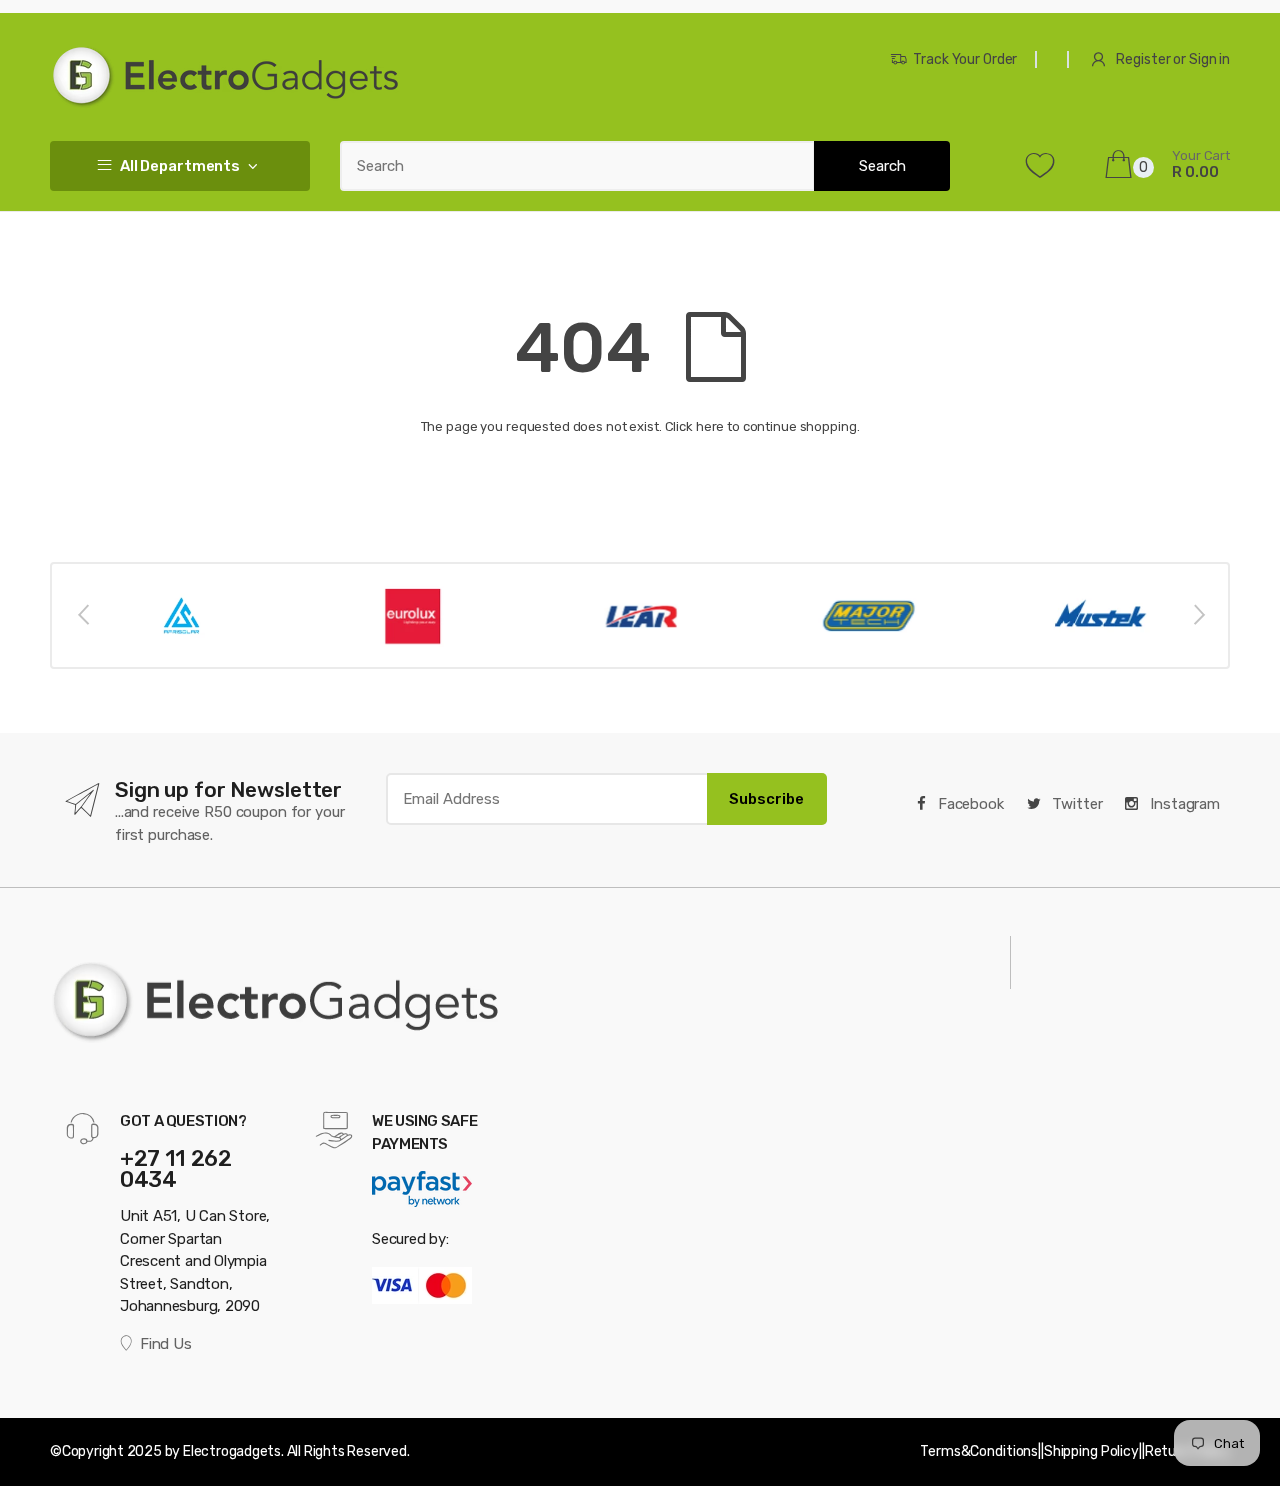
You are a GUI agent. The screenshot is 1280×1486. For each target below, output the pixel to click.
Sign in (1209, 59)
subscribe (766, 799)
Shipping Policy (1091, 1451)
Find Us (165, 1344)
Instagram (1183, 804)
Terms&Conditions (979, 1451)
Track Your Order (965, 59)
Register (1143, 59)
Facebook (969, 804)
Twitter (1076, 804)
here (710, 426)
